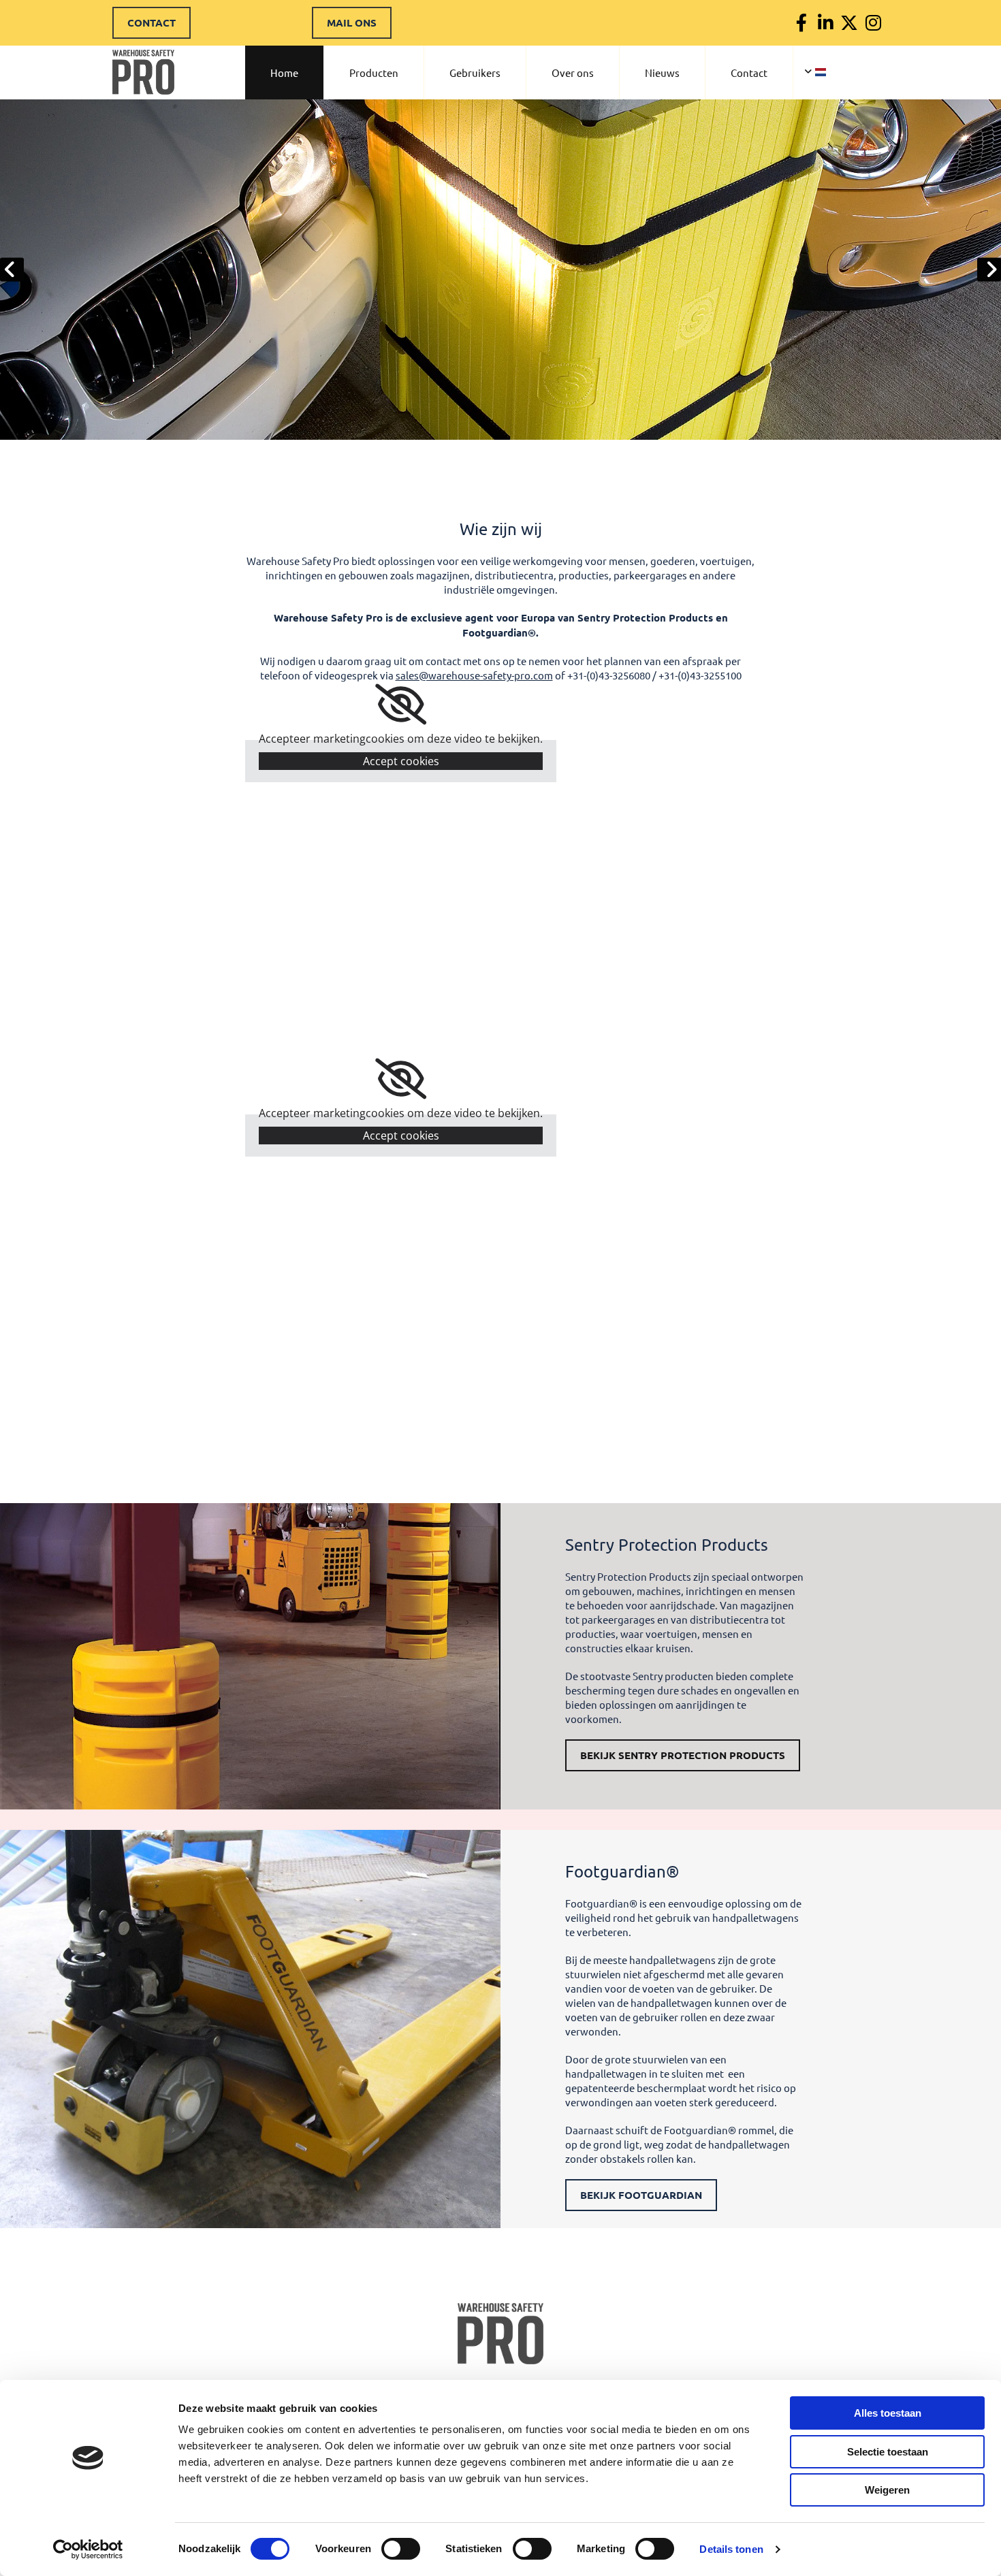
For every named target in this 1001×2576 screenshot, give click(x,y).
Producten (374, 73)
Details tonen (731, 2549)
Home (284, 73)
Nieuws (662, 73)
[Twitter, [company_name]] (849, 23)
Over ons (573, 73)
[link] (401, 705)
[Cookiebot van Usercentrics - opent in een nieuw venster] (88, 2549)
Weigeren (887, 2490)
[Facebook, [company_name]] (802, 23)
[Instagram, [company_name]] (873, 23)
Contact (749, 73)
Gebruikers (475, 73)
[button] (152, 23)
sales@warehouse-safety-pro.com (474, 675)
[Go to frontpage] (500, 2334)
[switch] (401, 2549)
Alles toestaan (888, 2413)
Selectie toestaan (888, 2452)
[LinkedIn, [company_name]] (826, 23)
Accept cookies (401, 761)
